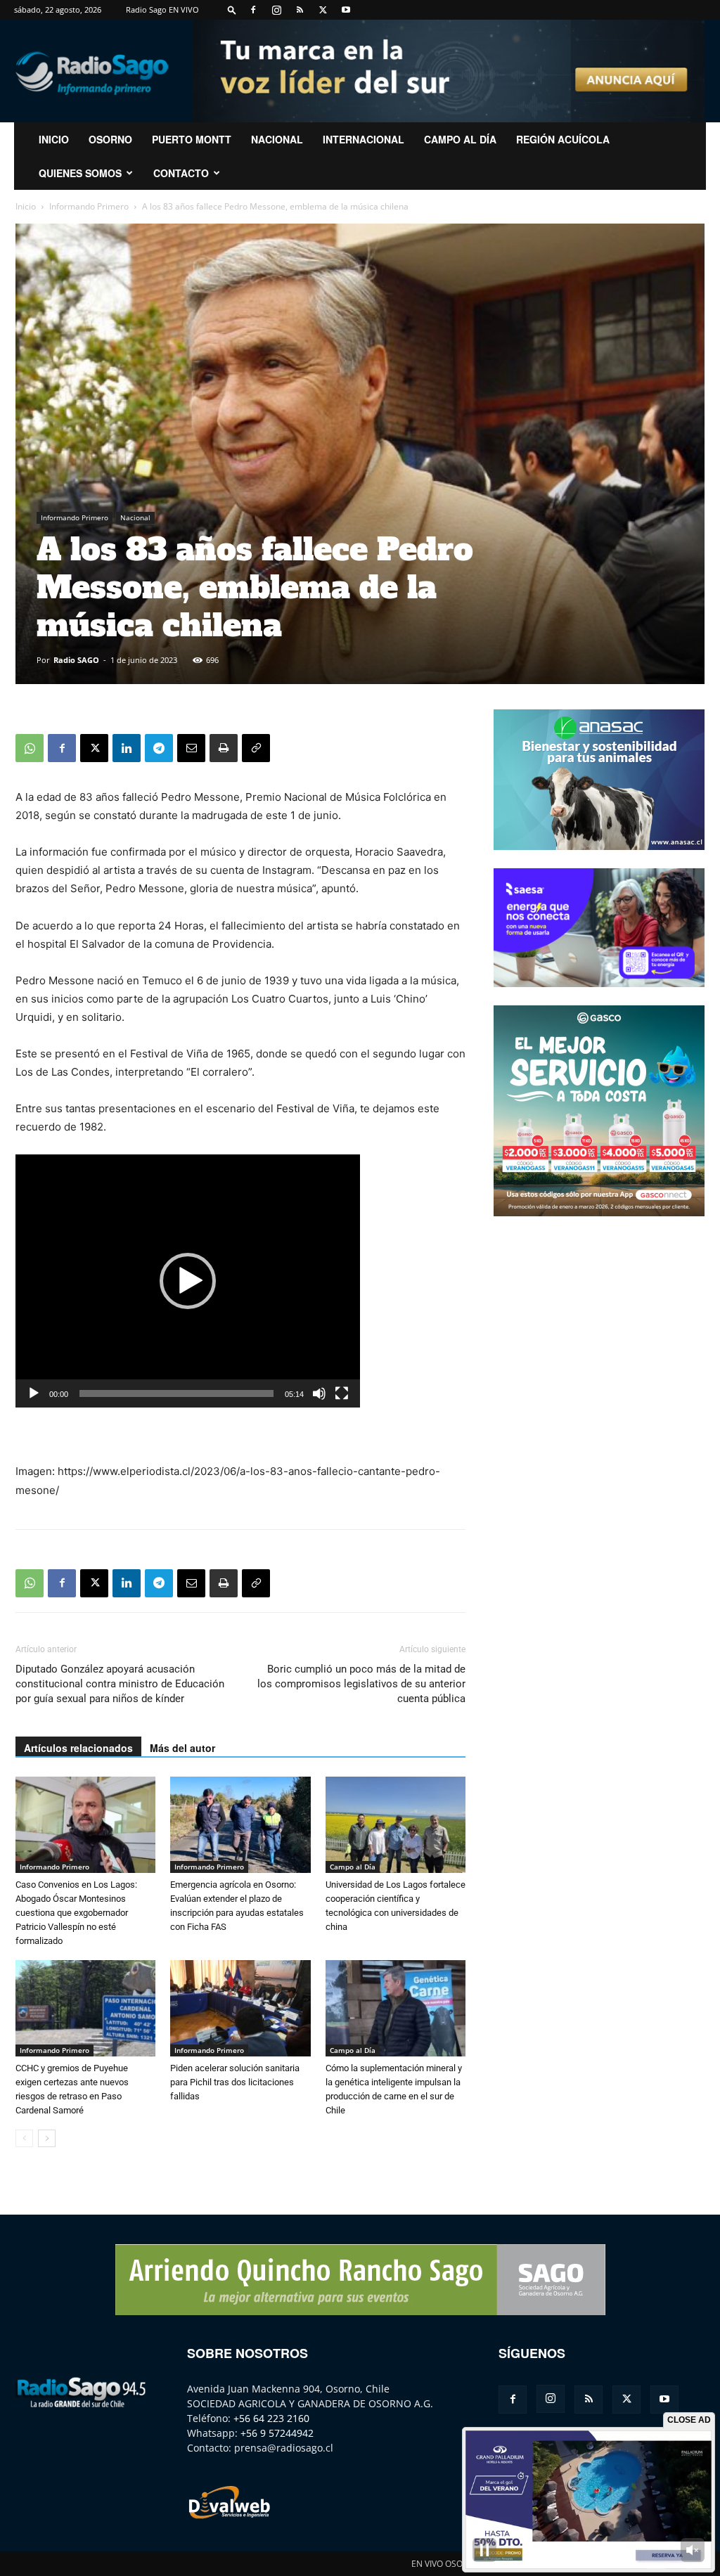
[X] (323, 10)
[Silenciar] (319, 1393)
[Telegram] (159, 748)
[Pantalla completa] (342, 1393)
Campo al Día (460, 139)
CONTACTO (181, 173)
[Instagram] (276, 10)
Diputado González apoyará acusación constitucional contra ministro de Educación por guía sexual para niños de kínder (120, 1684)
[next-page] (47, 2138)
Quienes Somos (80, 173)
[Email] (191, 748)
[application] (188, 1281)
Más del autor (182, 1748)
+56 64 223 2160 (271, 2418)
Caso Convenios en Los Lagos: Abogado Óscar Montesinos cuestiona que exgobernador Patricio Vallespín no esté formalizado (76, 1913)
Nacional (277, 139)
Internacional (364, 139)
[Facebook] (253, 10)
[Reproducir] (34, 1393)
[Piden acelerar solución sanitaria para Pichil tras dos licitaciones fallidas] (240, 2008)
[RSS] (300, 10)
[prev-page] (24, 2138)
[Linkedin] (127, 748)
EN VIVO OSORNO (446, 2564)
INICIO (54, 139)
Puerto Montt (192, 139)
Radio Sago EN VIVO (162, 9)
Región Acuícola (563, 139)
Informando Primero (89, 206)
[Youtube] (346, 10)
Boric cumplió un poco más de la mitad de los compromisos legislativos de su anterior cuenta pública (361, 1684)
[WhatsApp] (30, 748)
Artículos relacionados (78, 1748)
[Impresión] (224, 748)
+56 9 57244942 (277, 2433)
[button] (232, 9)
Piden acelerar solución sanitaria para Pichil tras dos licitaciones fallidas (235, 2082)
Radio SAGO (76, 660)
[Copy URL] (256, 748)
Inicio (26, 206)
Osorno (110, 139)
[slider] (176, 1393)
